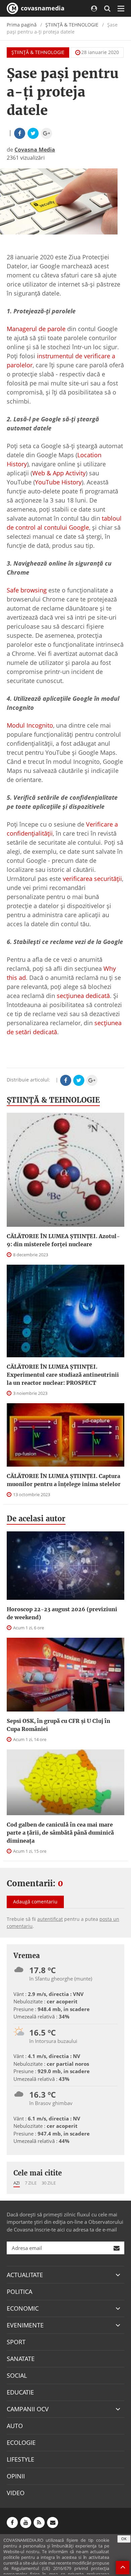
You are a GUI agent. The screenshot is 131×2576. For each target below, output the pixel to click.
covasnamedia (42, 8)
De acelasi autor (36, 1519)
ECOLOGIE (21, 2442)
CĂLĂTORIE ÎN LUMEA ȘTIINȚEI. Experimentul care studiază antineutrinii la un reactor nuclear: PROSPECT (63, 1375)
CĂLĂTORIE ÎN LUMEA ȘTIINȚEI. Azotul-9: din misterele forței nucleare (63, 1240)
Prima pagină (22, 25)
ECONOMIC (23, 2308)
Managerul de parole (36, 329)
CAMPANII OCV (28, 2409)
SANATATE (21, 2359)
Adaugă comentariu (35, 1902)
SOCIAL (17, 2375)
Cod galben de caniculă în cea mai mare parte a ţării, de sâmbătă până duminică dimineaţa (60, 1833)
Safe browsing (27, 590)
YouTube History (58, 482)
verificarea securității (92, 879)
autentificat (50, 1919)
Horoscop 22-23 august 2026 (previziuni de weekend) (62, 1613)
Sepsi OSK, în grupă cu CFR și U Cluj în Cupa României (58, 1725)
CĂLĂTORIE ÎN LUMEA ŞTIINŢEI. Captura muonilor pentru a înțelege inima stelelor (64, 1480)
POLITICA (19, 2292)
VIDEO (16, 2493)
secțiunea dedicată (83, 996)
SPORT (16, 2342)
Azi (17, 2183)
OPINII (16, 2476)
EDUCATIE (20, 2392)
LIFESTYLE (20, 2459)
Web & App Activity (59, 473)
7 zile (31, 2183)
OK (124, 2539)
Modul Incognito (30, 725)
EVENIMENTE (25, 2325)
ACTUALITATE (25, 2275)
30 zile (49, 2183)
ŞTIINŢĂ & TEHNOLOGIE (72, 25)
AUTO (15, 2426)
